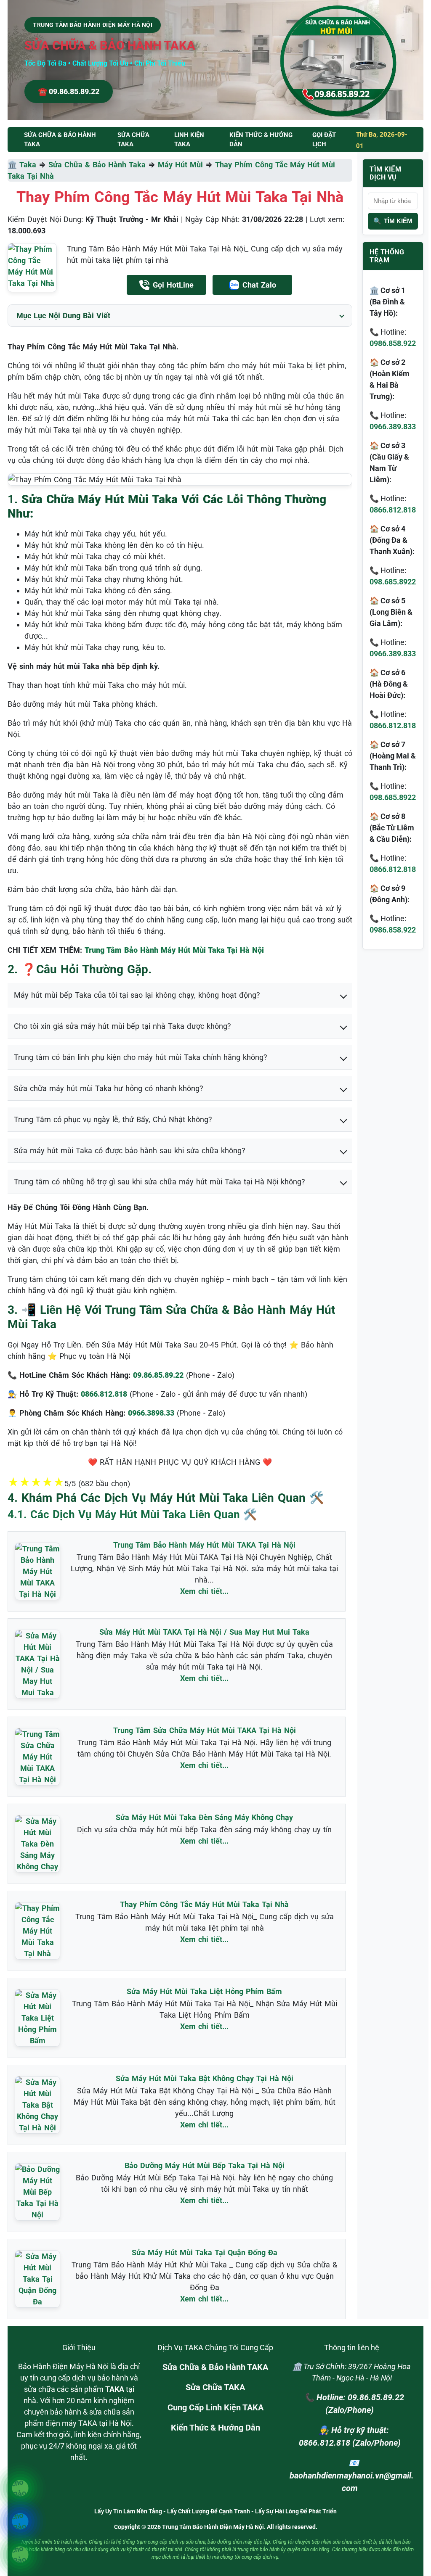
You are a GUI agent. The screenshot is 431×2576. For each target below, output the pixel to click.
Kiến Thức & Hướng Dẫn (261, 140)
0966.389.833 (393, 427)
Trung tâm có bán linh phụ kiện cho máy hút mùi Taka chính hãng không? (141, 1057)
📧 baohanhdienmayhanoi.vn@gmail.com (352, 2476)
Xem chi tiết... (204, 1591)
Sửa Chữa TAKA (215, 2387)
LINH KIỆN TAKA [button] (189, 140)
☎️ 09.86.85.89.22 (69, 91)
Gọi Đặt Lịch (324, 140)
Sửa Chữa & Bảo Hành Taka (97, 165)
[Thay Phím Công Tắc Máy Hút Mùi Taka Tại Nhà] (32, 268)
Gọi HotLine (173, 285)
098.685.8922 (393, 582)
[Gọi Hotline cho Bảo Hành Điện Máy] (20, 2488)
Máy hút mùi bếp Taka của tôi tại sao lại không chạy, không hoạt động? (137, 995)
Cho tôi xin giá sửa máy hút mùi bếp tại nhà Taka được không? (122, 1026)
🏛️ (13, 165)
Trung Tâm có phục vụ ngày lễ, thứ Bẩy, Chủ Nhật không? (113, 1119)
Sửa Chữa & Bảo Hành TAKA (215, 2367)
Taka (28, 165)
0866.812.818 (393, 510)
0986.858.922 (393, 343)
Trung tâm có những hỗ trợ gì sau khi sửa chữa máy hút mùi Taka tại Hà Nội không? (160, 1182)
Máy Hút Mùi (180, 165)
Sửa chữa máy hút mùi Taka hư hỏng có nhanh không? (109, 1088)
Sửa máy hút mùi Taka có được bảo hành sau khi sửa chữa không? (130, 1151)
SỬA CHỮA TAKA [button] (133, 140)
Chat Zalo (259, 285)
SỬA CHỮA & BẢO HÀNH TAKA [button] (60, 140)
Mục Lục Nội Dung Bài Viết (63, 316)
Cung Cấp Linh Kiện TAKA (215, 2407)
